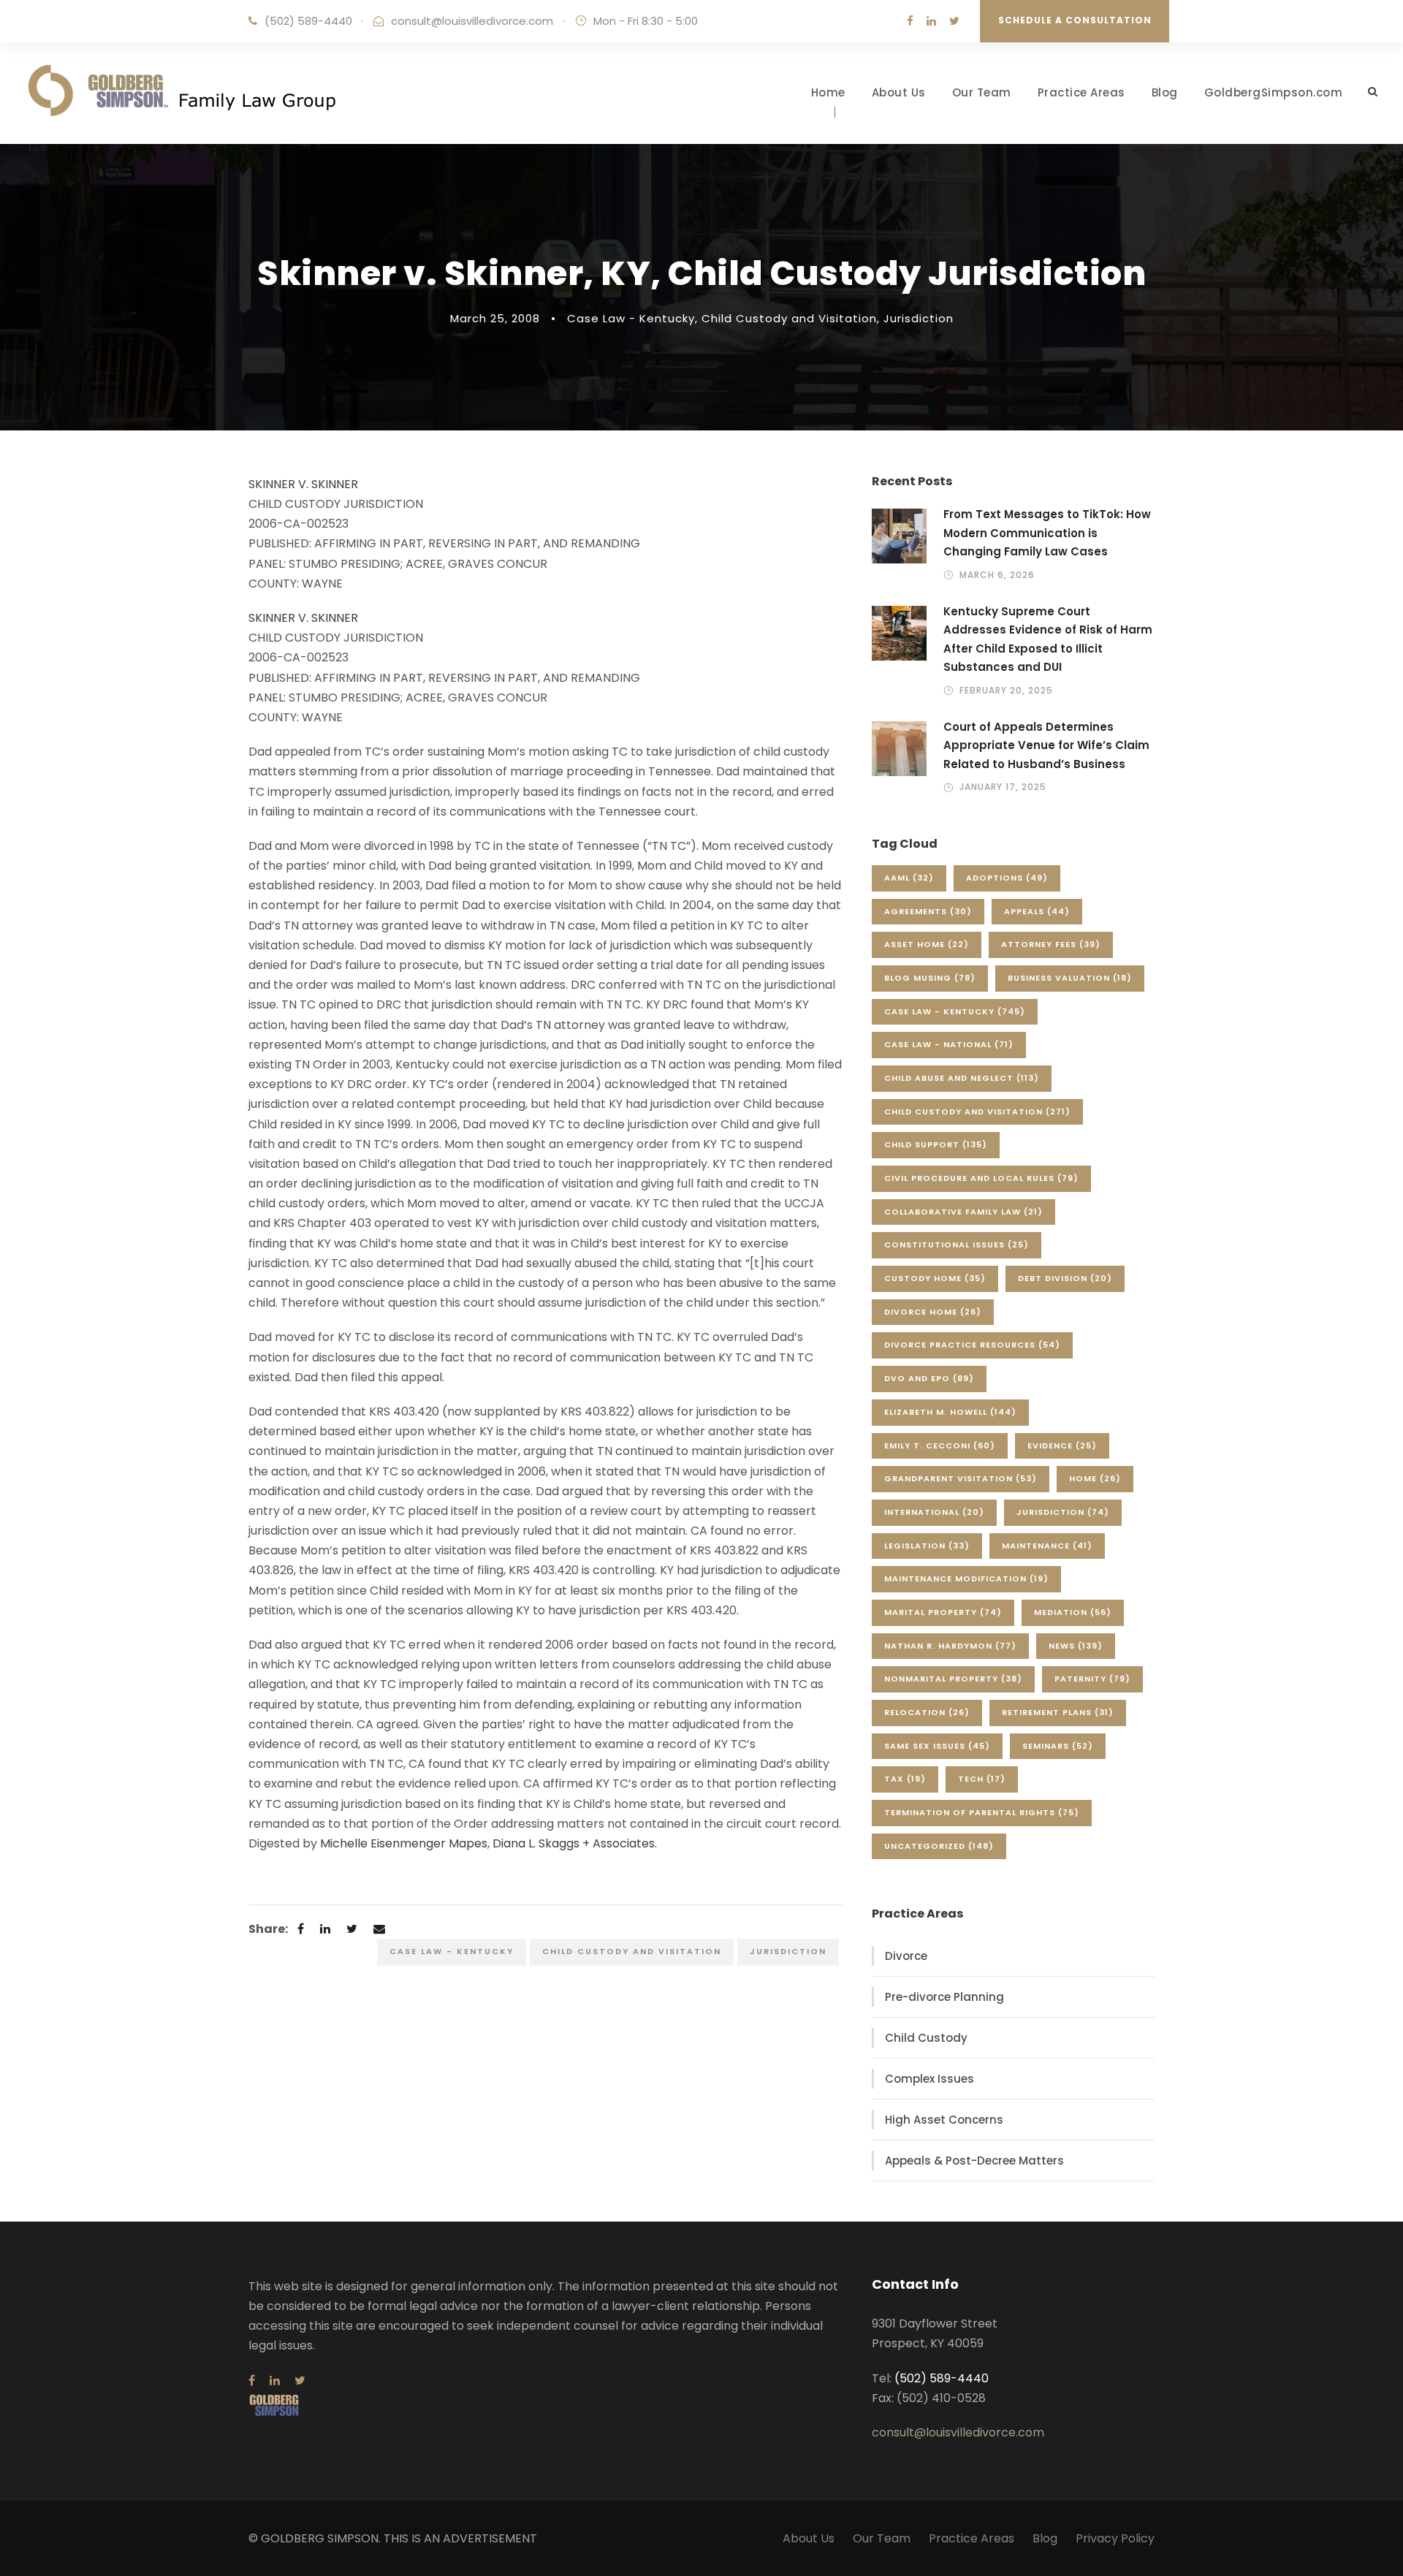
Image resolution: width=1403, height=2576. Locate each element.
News (1076, 1646)
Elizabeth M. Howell (950, 1412)
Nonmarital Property (953, 1679)
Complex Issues (929, 2079)
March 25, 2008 (495, 318)
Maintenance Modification (966, 1578)
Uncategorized (939, 1846)
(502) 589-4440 (308, 21)
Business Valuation (1070, 978)
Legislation (927, 1546)
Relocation (927, 1712)
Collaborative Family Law (963, 1212)
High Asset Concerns (944, 2120)
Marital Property (943, 1612)
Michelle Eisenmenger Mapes (404, 1843)
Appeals (1037, 911)
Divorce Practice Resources (972, 1345)
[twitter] (954, 21)
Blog (1165, 92)
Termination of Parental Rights (982, 1812)
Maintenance (1047, 1546)
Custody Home (935, 1278)
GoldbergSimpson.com (1274, 92)
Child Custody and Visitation (789, 318)
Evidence (1062, 1445)
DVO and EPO (929, 1378)
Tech (982, 1779)
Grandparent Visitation (961, 1478)
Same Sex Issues (937, 1746)
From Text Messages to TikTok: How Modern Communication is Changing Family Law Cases (1047, 533)
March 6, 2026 (997, 575)
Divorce (906, 1956)
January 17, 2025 (1003, 787)
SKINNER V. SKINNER (303, 484)
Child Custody (926, 2038)
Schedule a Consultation (1075, 20)
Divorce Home (933, 1312)
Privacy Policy (1115, 2538)
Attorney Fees (1051, 944)
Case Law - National (949, 1044)
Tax (905, 1779)
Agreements (928, 911)
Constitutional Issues (957, 1245)
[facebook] (910, 21)
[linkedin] (931, 21)
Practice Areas (1081, 92)
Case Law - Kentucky (631, 318)
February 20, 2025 (1006, 690)
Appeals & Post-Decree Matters (974, 2161)
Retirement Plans (1058, 1712)
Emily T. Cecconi (940, 1445)
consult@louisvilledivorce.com (472, 21)
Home (828, 92)
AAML (909, 878)
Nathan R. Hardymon (950, 1646)
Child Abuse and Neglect (962, 1078)
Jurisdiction (919, 318)
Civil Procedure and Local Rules (981, 1178)
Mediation (1073, 1612)
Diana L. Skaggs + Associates (574, 1843)
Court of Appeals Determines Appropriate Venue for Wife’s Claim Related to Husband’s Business (1046, 745)
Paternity (1092, 1679)
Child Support (936, 1144)
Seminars (1058, 1746)
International (934, 1512)
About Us (899, 92)
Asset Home (927, 944)
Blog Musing (930, 978)
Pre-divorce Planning (944, 1997)
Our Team (982, 92)
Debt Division (1065, 1278)
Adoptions (1007, 878)
